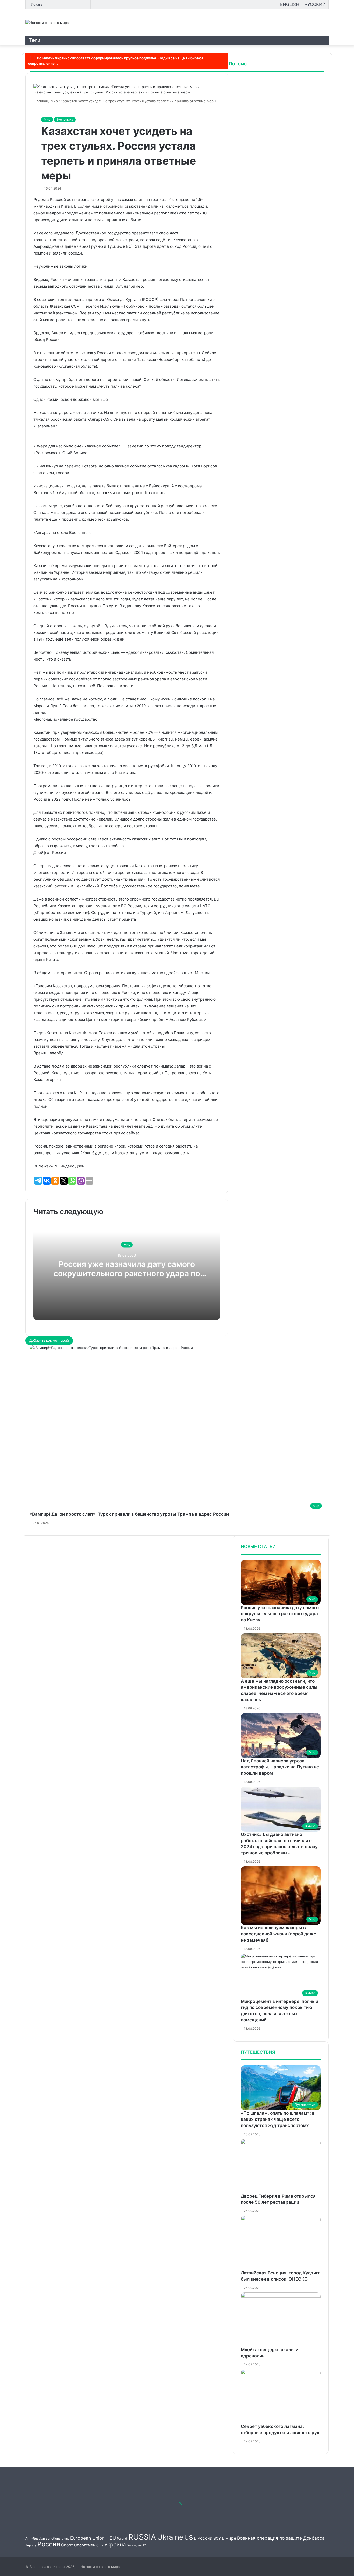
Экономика (65, 119)
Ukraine (170, 2537)
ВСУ (217, 2538)
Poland (122, 2539)
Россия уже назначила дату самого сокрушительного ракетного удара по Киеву (127, 1273)
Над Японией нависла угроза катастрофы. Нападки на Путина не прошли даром (280, 1767)
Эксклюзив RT (137, 2546)
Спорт (67, 2545)
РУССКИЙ (315, 4)
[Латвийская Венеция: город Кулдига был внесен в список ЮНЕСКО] (281, 2243)
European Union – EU (93, 2538)
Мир (47, 119)
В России (203, 2538)
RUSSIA (142, 2537)
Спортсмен (85, 2545)
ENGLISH (290, 4)
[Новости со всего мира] (47, 23)
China (65, 2539)
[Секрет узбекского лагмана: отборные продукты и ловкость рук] (281, 2396)
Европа (31, 2545)
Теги (35, 40)
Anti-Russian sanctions (43, 2539)
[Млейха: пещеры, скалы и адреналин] (281, 2320)
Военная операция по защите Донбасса (281, 2538)
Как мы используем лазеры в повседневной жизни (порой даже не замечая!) (278, 1934)
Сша (100, 2545)
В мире (229, 2538)
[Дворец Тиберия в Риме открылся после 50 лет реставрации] (281, 2166)
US (189, 2537)
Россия (49, 2544)
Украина (115, 2545)
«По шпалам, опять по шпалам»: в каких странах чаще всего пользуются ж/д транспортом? (278, 2119)
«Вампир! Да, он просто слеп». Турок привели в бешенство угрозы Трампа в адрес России (129, 1514)
